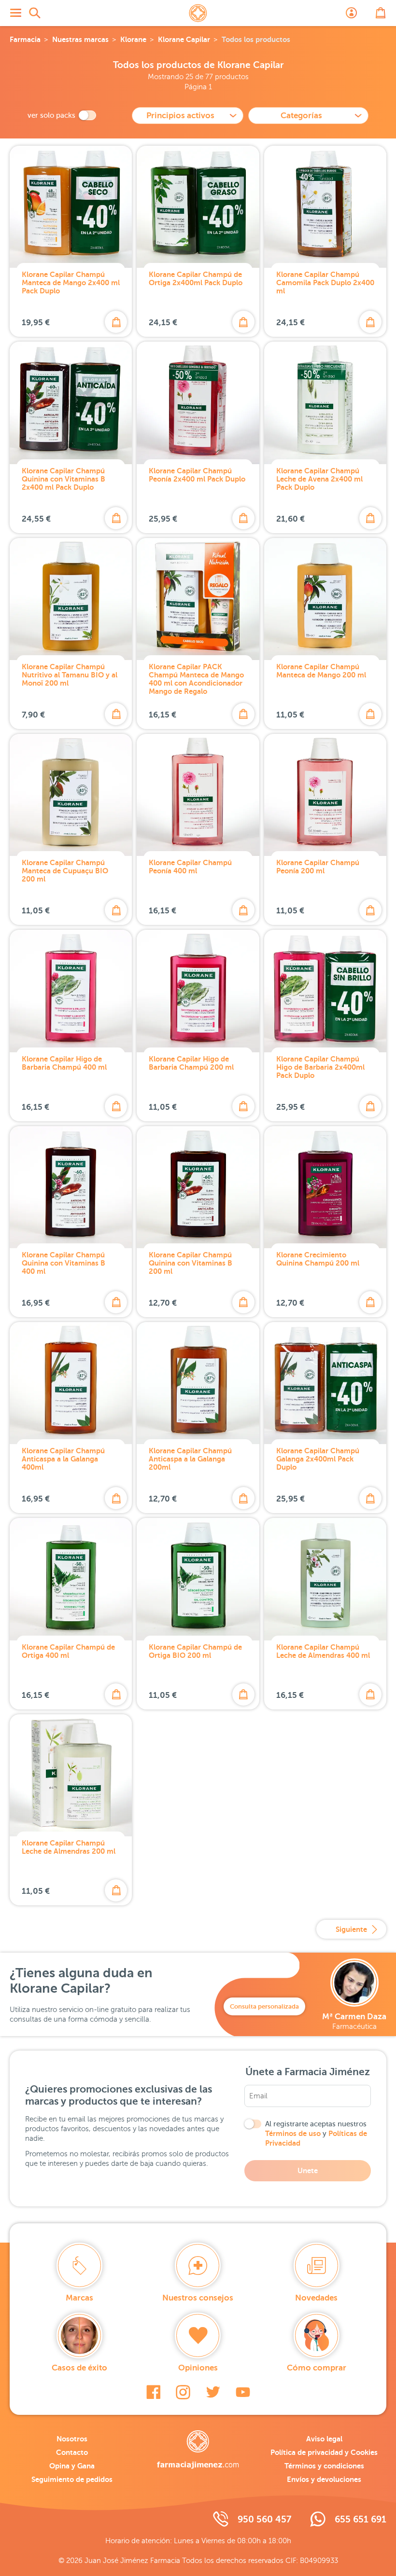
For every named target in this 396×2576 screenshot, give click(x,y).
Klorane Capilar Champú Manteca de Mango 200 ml (321, 671)
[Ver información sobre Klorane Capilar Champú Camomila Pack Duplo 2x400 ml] (325, 207)
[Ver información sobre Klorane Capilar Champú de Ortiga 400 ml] (71, 1579)
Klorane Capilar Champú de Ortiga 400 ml (68, 1651)
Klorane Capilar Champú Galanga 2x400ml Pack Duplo (318, 1459)
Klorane (133, 39)
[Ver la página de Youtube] (243, 2392)
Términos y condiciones (324, 2466)
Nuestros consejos (198, 2298)
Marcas (79, 2298)
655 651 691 (361, 2519)
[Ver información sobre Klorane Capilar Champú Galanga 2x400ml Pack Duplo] (325, 1383)
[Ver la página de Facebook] (153, 2392)
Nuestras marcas (80, 39)
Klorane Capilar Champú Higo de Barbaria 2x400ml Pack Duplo (320, 1067)
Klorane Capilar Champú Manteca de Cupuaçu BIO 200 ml (65, 871)
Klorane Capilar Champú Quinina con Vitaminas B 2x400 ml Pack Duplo (64, 479)
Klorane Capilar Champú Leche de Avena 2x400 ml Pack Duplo (319, 479)
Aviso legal (324, 2439)
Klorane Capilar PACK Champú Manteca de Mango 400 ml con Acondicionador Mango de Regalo (196, 679)
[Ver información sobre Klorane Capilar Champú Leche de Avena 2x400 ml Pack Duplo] (325, 403)
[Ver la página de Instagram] (183, 2392)
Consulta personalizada (264, 2006)
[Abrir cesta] (381, 13)
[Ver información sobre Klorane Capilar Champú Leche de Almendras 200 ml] (71, 1775)
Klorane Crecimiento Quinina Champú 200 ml (318, 1259)
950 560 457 (264, 2519)
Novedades (316, 2298)
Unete (308, 2170)
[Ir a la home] (198, 2450)
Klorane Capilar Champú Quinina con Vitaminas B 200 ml (191, 1263)
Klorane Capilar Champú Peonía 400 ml (190, 867)
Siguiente (351, 1929)
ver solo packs (51, 115)
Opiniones (198, 2368)
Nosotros (72, 2439)
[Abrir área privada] (352, 13)
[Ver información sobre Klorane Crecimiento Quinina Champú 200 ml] (325, 1187)
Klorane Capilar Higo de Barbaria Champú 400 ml (64, 1063)
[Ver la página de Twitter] (213, 2392)
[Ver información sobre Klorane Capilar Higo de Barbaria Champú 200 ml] (198, 991)
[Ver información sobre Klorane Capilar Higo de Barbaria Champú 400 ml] (71, 991)
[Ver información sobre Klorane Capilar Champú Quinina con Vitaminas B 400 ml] (71, 1187)
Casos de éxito (79, 2368)
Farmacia (25, 39)
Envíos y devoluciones (324, 2479)
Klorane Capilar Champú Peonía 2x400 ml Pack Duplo (197, 475)
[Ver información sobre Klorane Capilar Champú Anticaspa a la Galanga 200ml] (198, 1383)
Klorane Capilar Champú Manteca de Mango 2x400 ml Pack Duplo (71, 282)
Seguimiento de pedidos (72, 2479)
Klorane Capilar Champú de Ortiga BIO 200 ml (195, 1651)
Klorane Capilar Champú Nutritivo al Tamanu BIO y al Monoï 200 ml (70, 675)
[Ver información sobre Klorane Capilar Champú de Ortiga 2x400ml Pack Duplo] (198, 207)
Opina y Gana (72, 2466)
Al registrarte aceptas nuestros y (316, 2134)
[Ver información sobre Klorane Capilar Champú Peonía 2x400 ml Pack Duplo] (198, 403)
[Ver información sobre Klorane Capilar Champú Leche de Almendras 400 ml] (325, 1579)
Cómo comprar (317, 2368)
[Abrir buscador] (35, 13)
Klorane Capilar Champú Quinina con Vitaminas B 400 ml (64, 1263)
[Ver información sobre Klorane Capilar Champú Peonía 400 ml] (198, 795)
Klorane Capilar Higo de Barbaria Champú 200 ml (191, 1063)
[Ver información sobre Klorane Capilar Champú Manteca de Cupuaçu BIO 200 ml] (71, 795)
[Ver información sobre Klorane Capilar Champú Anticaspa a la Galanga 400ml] (71, 1383)
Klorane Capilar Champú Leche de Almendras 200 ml (69, 1847)
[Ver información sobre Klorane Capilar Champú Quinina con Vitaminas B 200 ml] (198, 1187)
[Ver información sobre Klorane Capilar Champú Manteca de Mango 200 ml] (325, 599)
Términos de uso (293, 2133)
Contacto (72, 2452)
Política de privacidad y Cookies (324, 2452)
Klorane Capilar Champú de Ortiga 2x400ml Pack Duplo (196, 278)
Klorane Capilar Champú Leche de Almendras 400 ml (323, 1651)
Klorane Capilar (184, 39)
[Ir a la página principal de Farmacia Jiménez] (198, 13)
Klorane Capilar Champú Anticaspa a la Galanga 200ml (190, 1459)
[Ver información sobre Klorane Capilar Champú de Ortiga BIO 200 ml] (198, 1579)
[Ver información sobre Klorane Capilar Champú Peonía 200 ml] (325, 795)
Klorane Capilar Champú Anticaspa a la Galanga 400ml (63, 1459)
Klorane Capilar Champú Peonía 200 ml (318, 867)
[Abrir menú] (15, 13)
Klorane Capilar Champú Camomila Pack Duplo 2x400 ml (325, 282)
